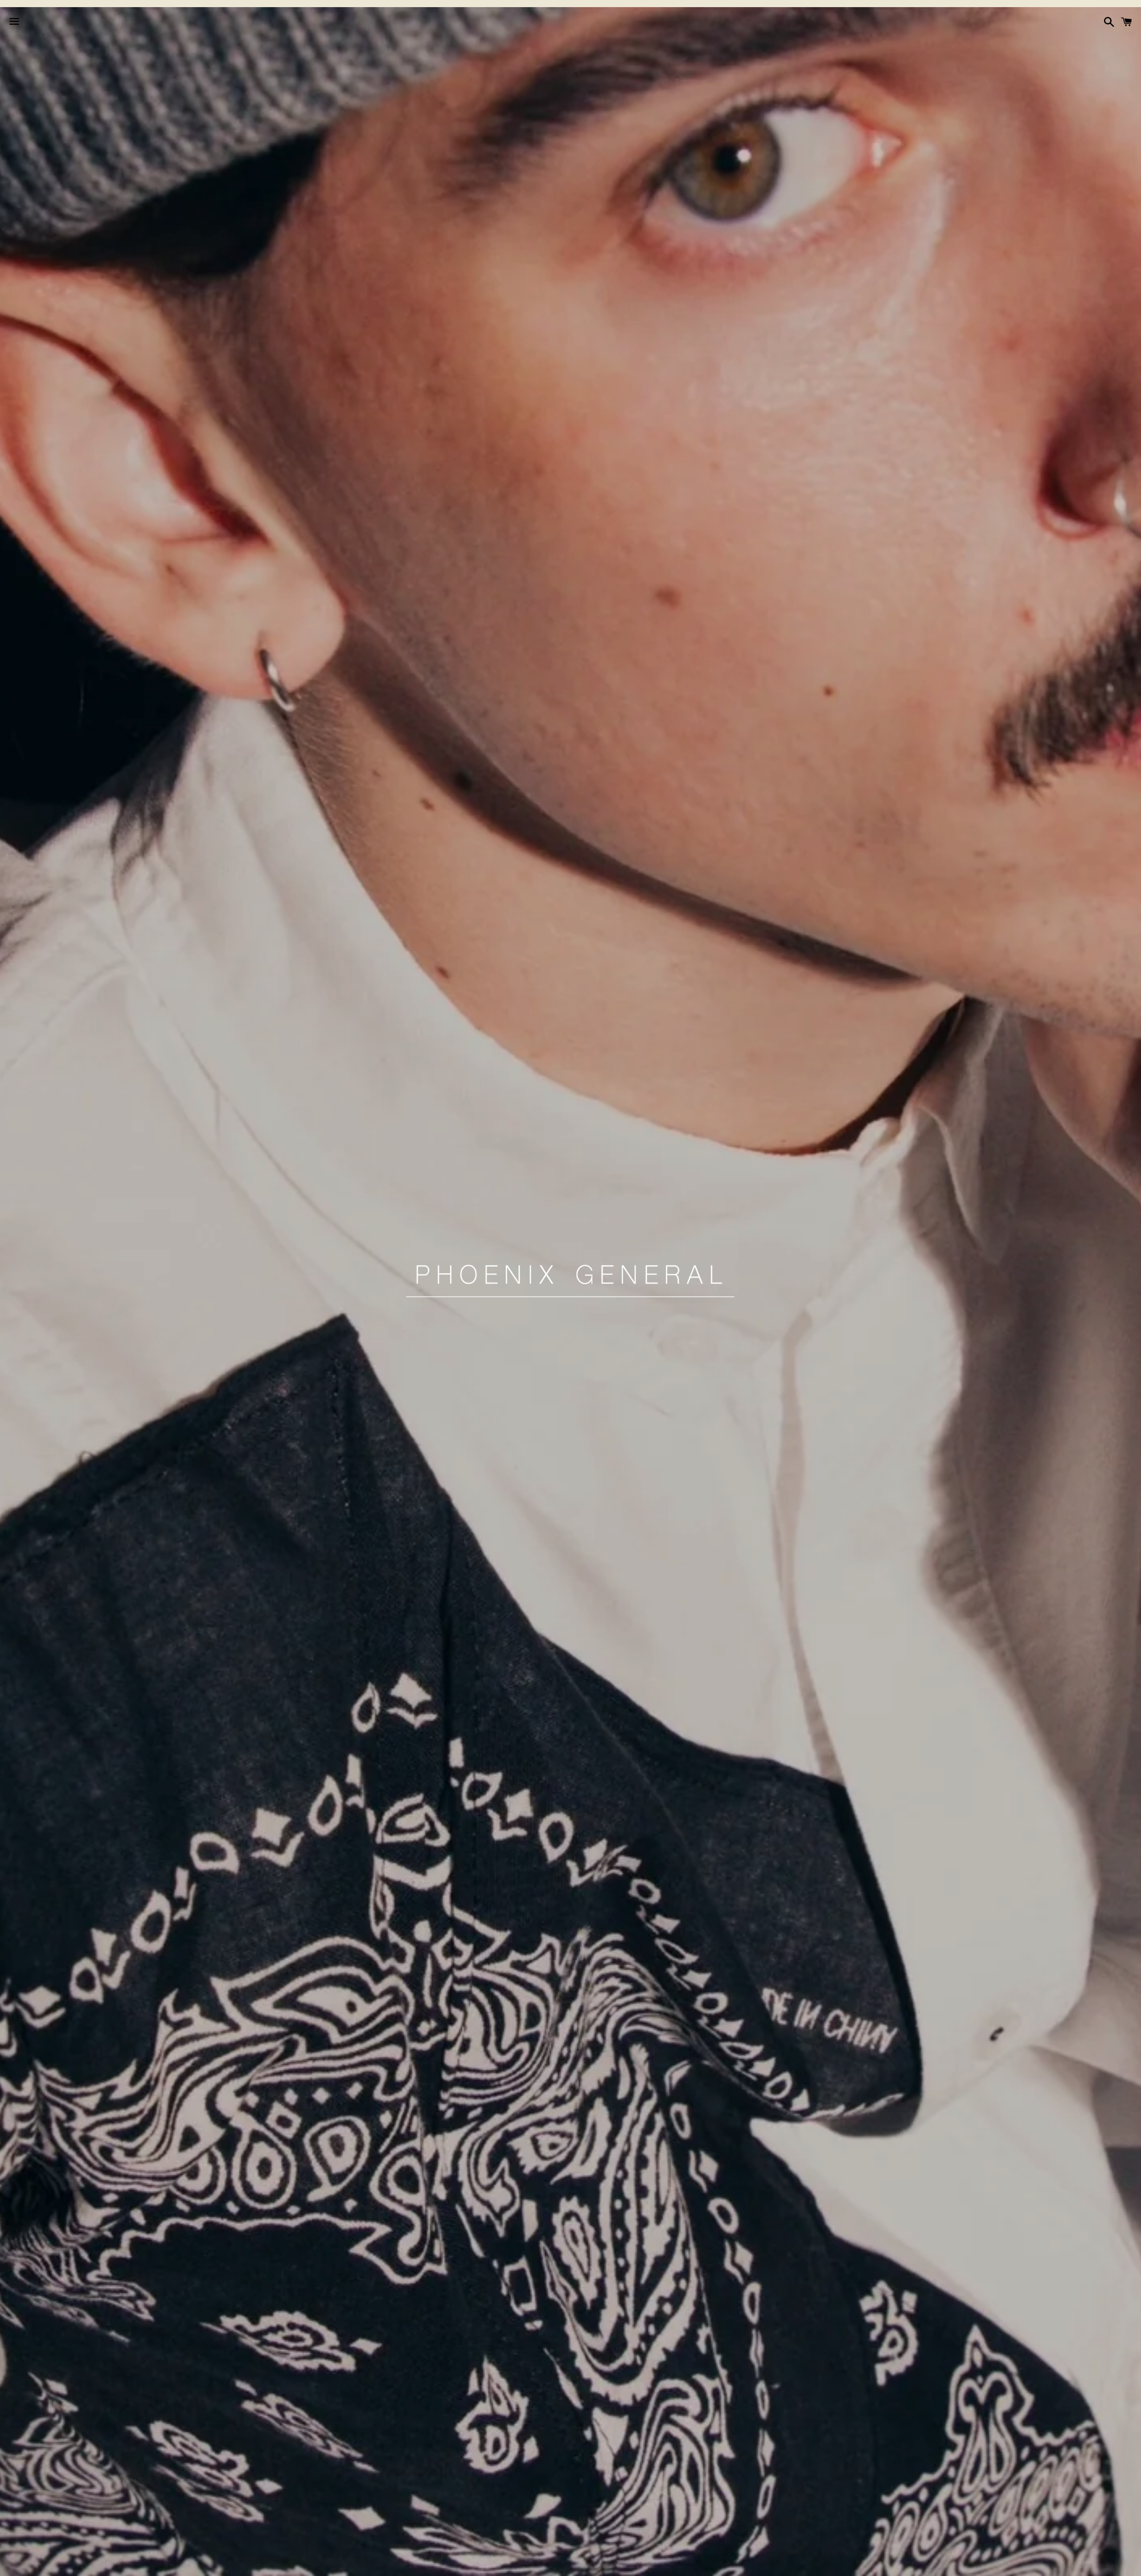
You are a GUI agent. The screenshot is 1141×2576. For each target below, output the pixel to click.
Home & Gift (602, 2564)
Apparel (446, 2564)
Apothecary (497, 2564)
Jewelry (549, 2564)
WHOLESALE (688, 2564)
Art (646, 2564)
